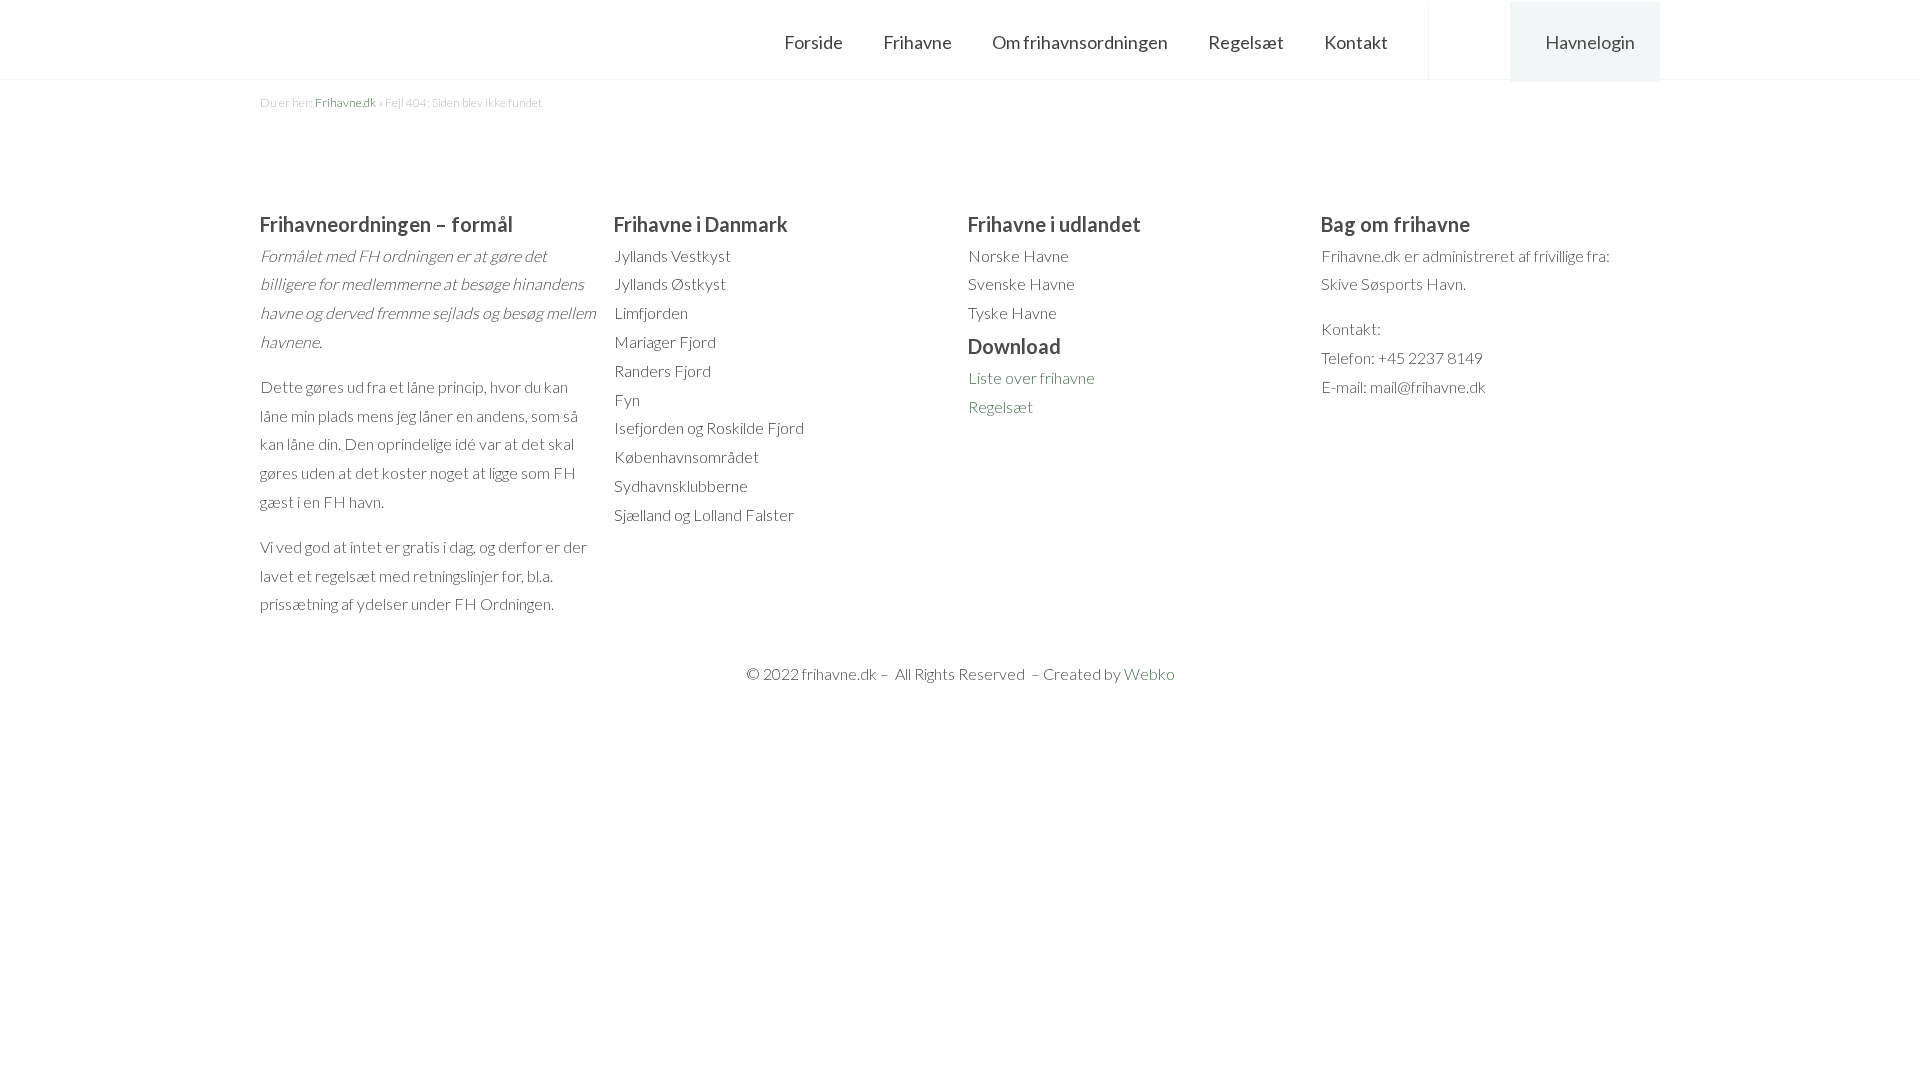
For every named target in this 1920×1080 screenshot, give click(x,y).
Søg (1470, 41)
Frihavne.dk (345, 102)
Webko (1149, 673)
